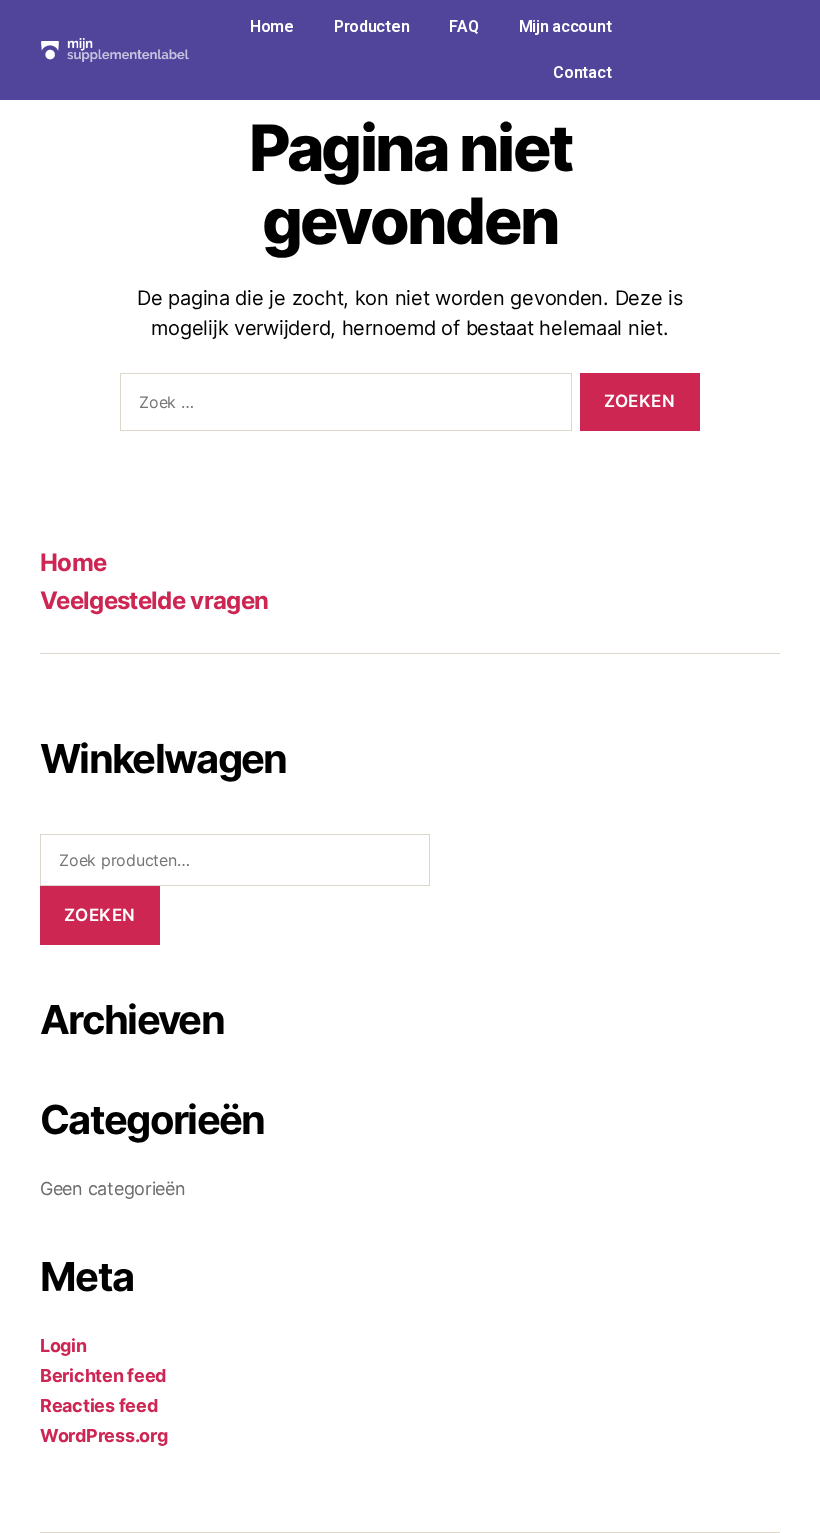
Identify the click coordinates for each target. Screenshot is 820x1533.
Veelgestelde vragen (154, 600)
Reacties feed (99, 1405)
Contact (582, 72)
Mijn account (565, 26)
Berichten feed (103, 1375)
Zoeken (99, 915)
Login (63, 1345)
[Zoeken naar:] (342, 406)
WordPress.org (104, 1435)
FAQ (463, 26)
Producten (372, 26)
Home (272, 26)
